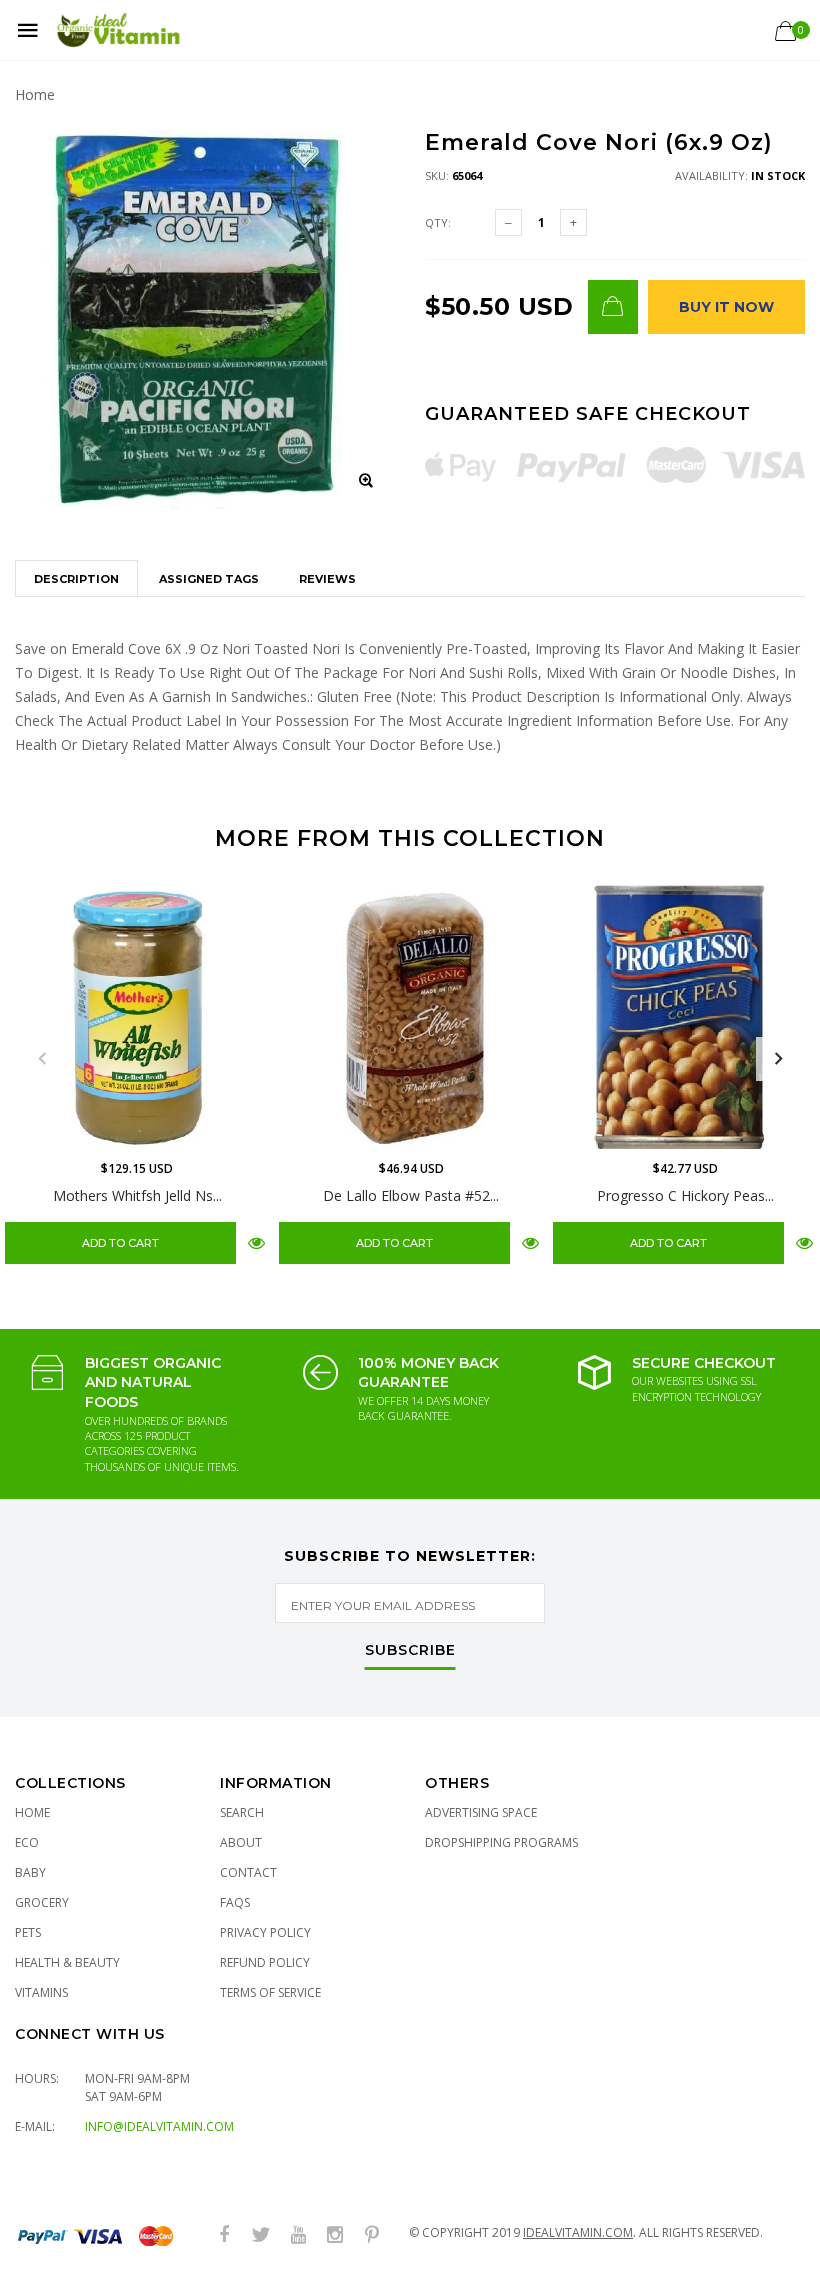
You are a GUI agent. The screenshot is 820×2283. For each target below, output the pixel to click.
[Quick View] (256, 1242)
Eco (27, 1842)
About (241, 1842)
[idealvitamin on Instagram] (335, 2235)
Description (76, 579)
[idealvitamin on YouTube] (298, 2235)
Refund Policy (265, 1962)
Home (35, 94)
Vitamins (41, 1992)
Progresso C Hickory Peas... (685, 1195)
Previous (42, 1059)
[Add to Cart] (613, 307)
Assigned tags (209, 579)
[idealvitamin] (118, 30)
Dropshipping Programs (501, 1842)
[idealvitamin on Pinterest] (372, 2235)
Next (778, 1059)
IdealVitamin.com (578, 2232)
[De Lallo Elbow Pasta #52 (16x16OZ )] (411, 1017)
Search (242, 1812)
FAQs (235, 1902)
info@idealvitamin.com (159, 2126)
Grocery (42, 1902)
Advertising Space (481, 1812)
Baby (30, 1872)
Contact (248, 1872)
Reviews (327, 579)
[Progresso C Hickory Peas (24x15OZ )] (685, 1017)
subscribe (410, 1651)
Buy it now (726, 307)
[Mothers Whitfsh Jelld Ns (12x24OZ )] (137, 1017)
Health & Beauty (67, 1962)
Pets (28, 1932)
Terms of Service (270, 1992)
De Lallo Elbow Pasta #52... (411, 1195)
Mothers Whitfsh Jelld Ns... (137, 1195)
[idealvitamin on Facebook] (224, 2235)
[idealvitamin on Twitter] (261, 2235)
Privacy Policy (265, 1932)
